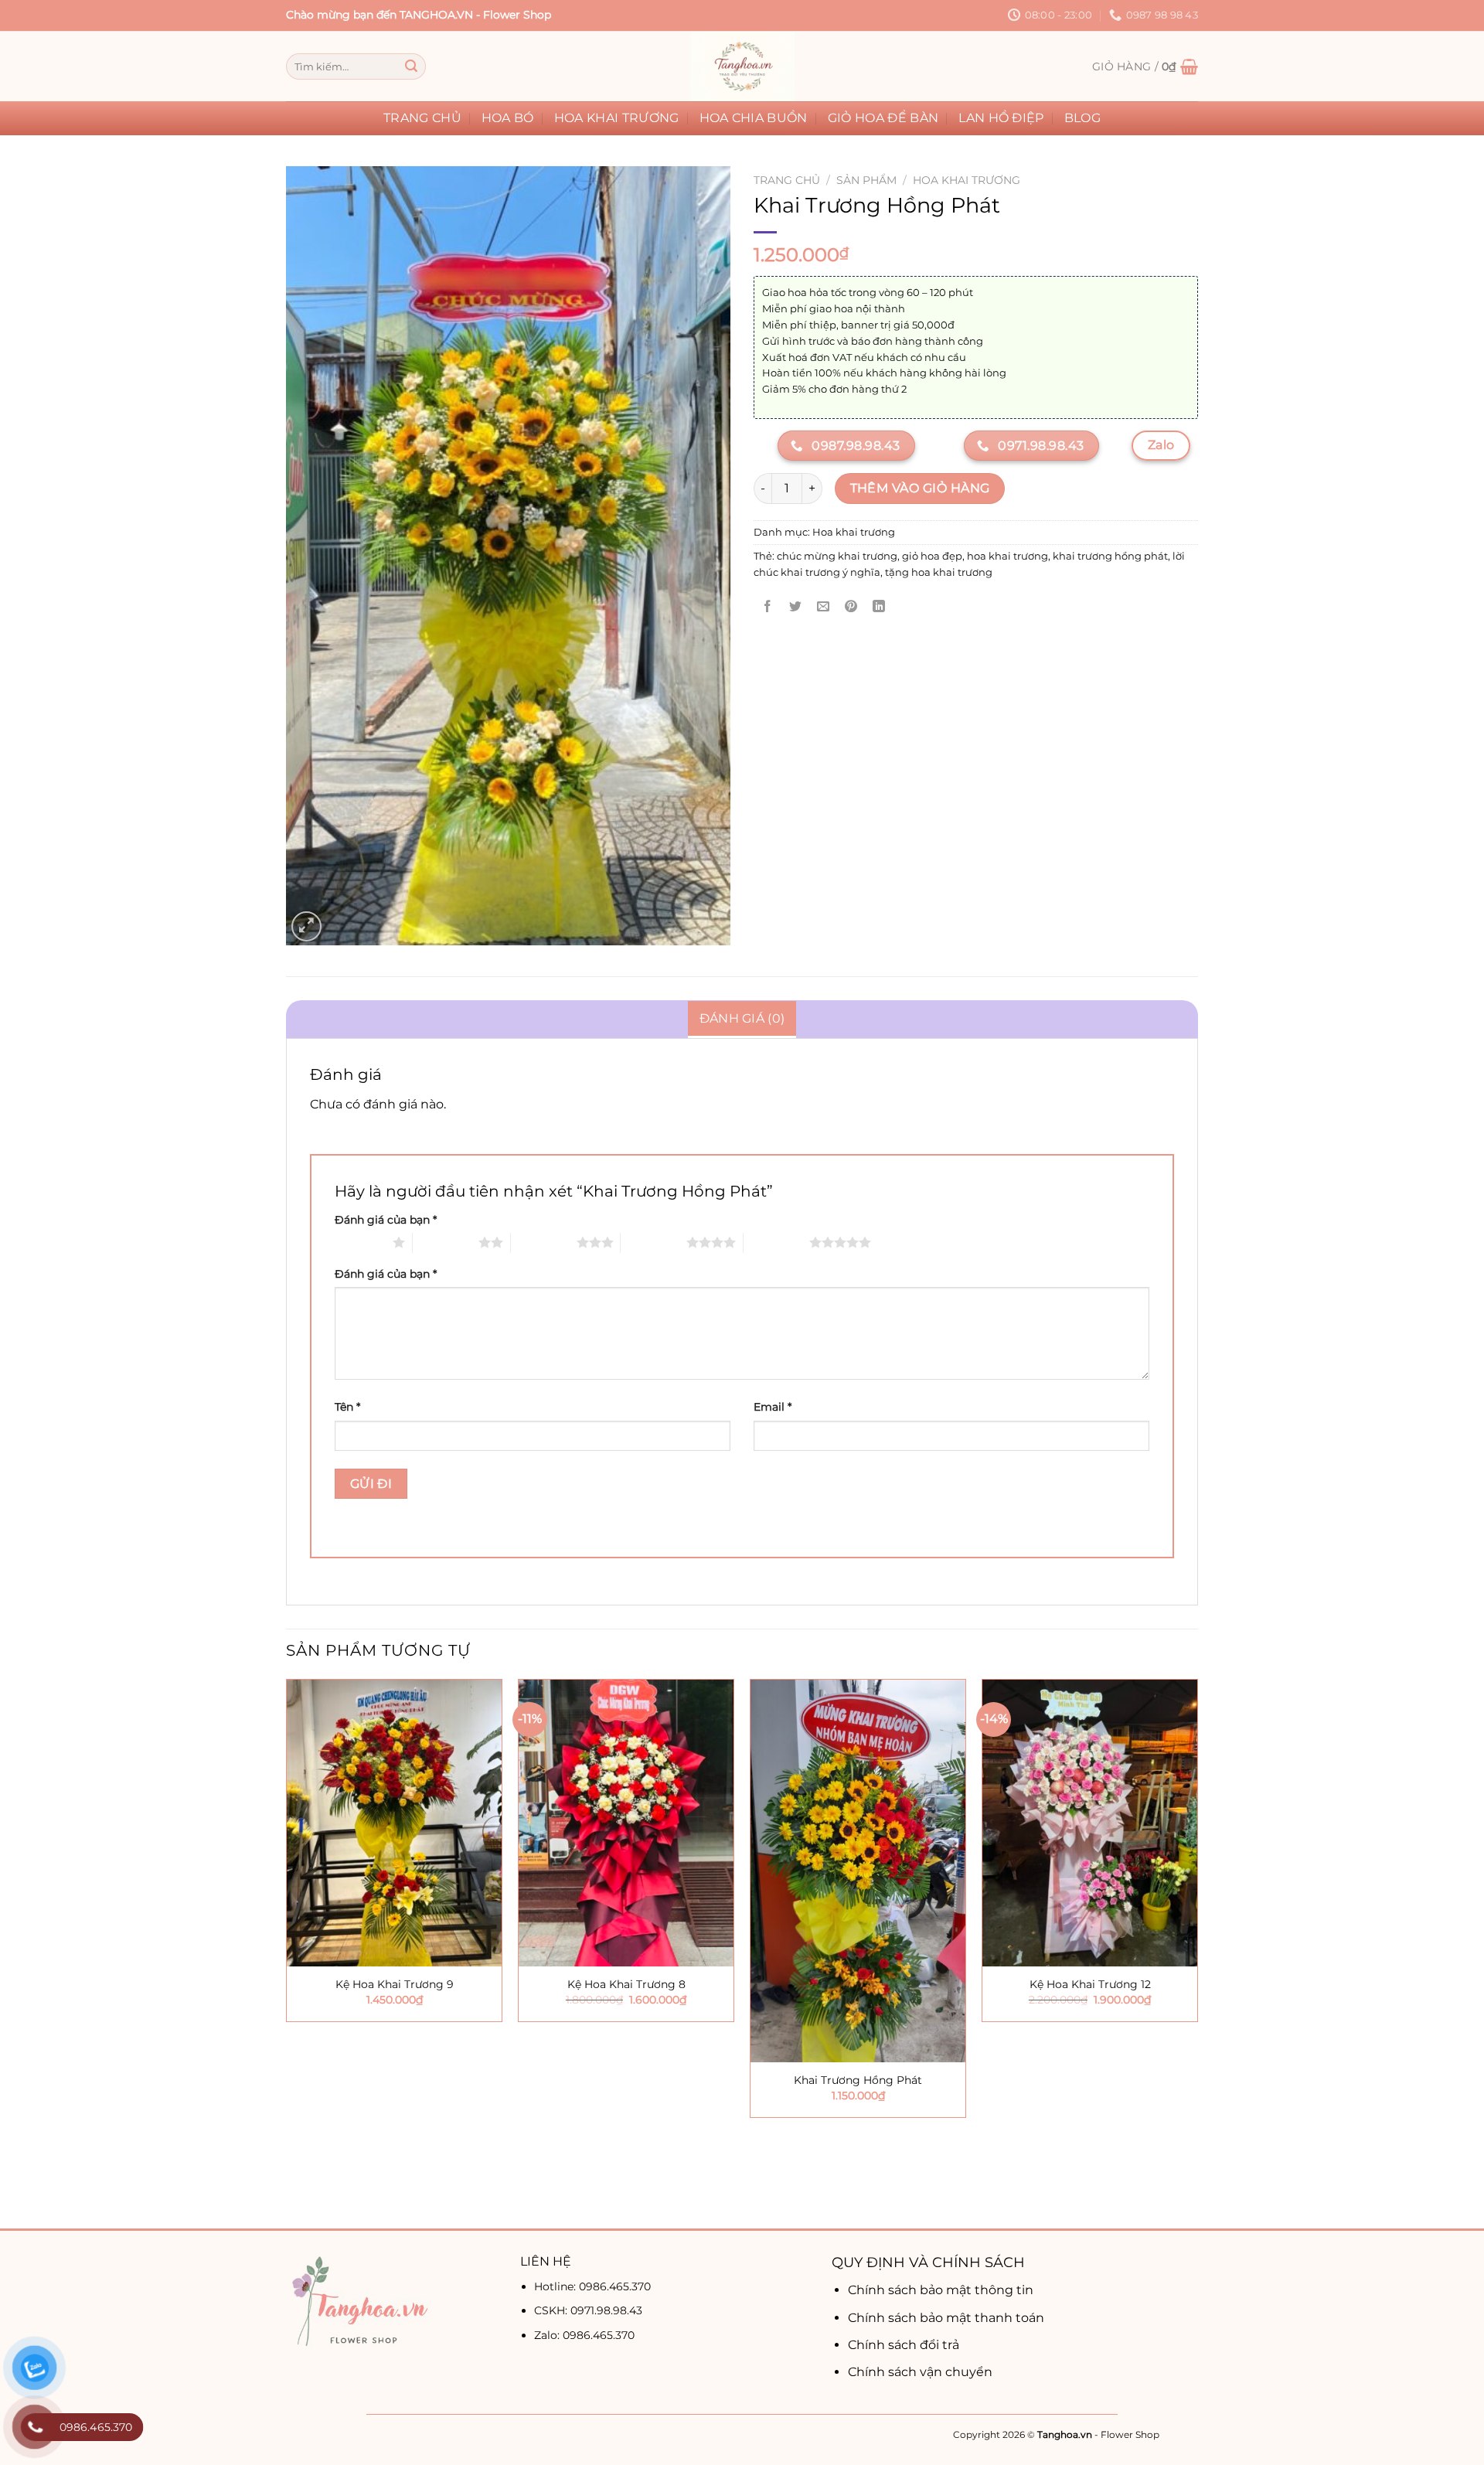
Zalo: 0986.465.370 (584, 2335)
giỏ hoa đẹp (932, 556)
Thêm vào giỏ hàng (920, 488)
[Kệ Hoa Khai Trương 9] (394, 1823)
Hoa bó (508, 118)
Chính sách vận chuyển (920, 2372)
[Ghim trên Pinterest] (851, 607)
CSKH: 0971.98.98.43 (588, 2310)
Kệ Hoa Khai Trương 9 (395, 1984)
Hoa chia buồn (754, 118)
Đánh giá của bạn (386, 1220)
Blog (1082, 118)
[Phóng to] (306, 926)
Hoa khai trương (617, 118)
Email (773, 1407)
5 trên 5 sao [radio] (776, 1242)
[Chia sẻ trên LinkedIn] (879, 607)
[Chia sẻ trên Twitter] (796, 607)
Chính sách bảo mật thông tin (941, 2290)
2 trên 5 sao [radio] (446, 1242)
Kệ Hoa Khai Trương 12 (1090, 1984)
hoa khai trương (1007, 556)
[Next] (1197, 1952)
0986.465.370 (615, 2286)
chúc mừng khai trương (837, 556)
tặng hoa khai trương (939, 572)
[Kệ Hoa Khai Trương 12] (1090, 1823)
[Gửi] (411, 66)
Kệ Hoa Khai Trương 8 (626, 1984)
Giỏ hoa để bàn (883, 118)
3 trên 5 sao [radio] (544, 1242)
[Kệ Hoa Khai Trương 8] (626, 1823)
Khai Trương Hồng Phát (858, 2080)
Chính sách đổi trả (904, 2345)
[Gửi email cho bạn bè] (824, 607)
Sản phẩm (866, 180)
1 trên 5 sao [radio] (360, 1242)
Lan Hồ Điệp (1001, 118)
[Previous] (287, 1952)
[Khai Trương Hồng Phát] (858, 1871)
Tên (347, 1407)
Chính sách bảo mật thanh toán (946, 2318)
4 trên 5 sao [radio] (654, 1242)
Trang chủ (422, 118)
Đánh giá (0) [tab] (742, 1018)
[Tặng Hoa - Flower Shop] (742, 66)
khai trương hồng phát (1110, 556)
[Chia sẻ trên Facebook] (768, 607)
